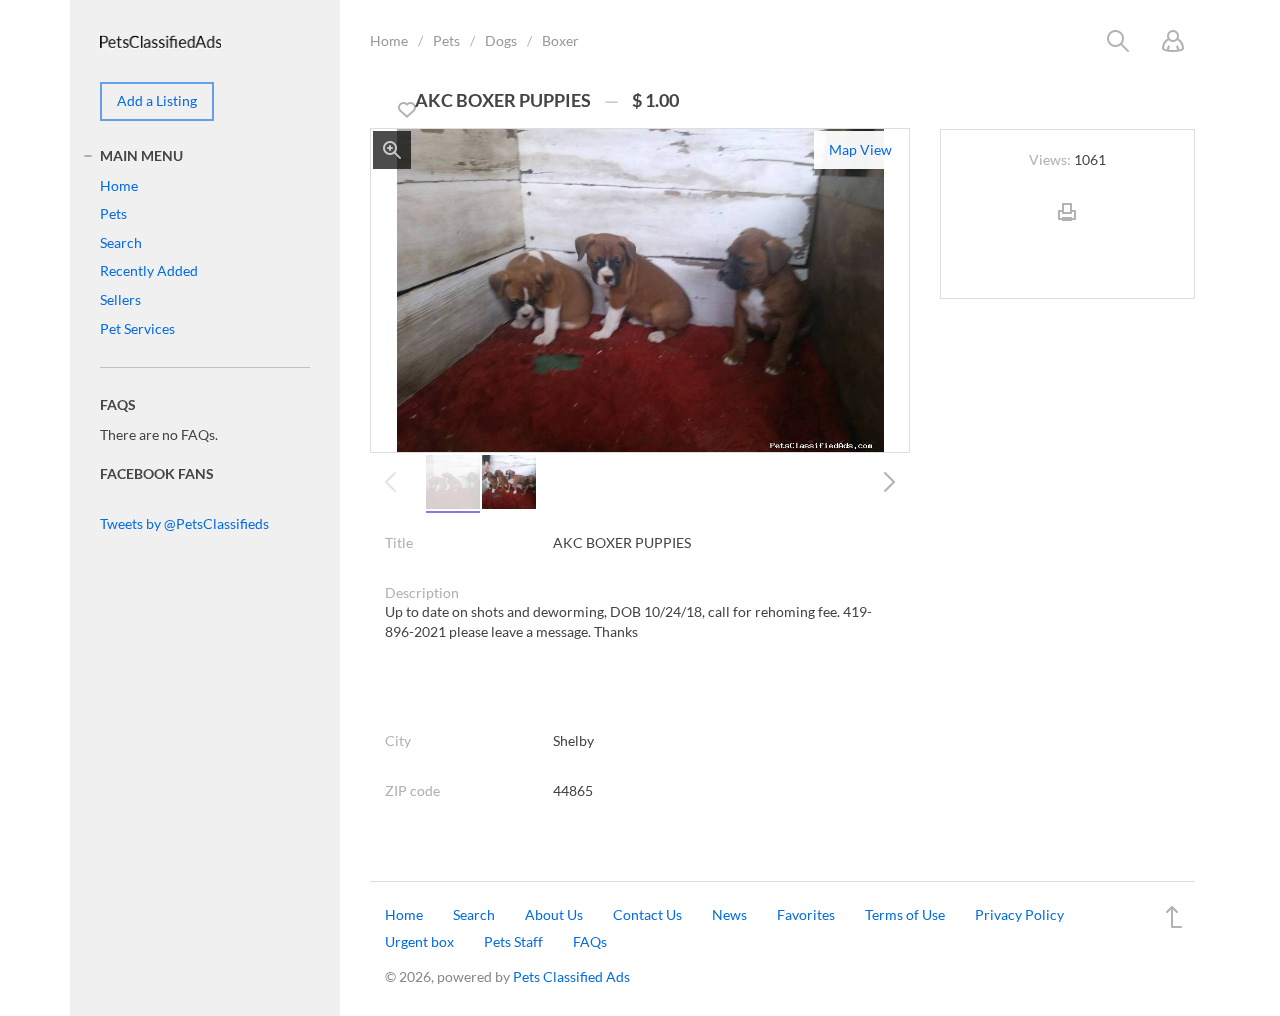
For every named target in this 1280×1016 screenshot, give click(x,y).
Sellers (120, 299)
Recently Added (149, 270)
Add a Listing (157, 100)
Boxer (560, 40)
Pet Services (137, 328)
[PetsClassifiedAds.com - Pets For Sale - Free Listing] (160, 39)
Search (121, 242)
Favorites (806, 914)
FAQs (590, 941)
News (729, 914)
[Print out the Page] (1067, 228)
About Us (554, 914)
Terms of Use (905, 914)
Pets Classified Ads (571, 976)
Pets (446, 40)
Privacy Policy (1019, 914)
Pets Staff (513, 941)
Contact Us (647, 914)
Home (389, 40)
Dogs (501, 40)
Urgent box (419, 941)
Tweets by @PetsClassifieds (184, 523)
